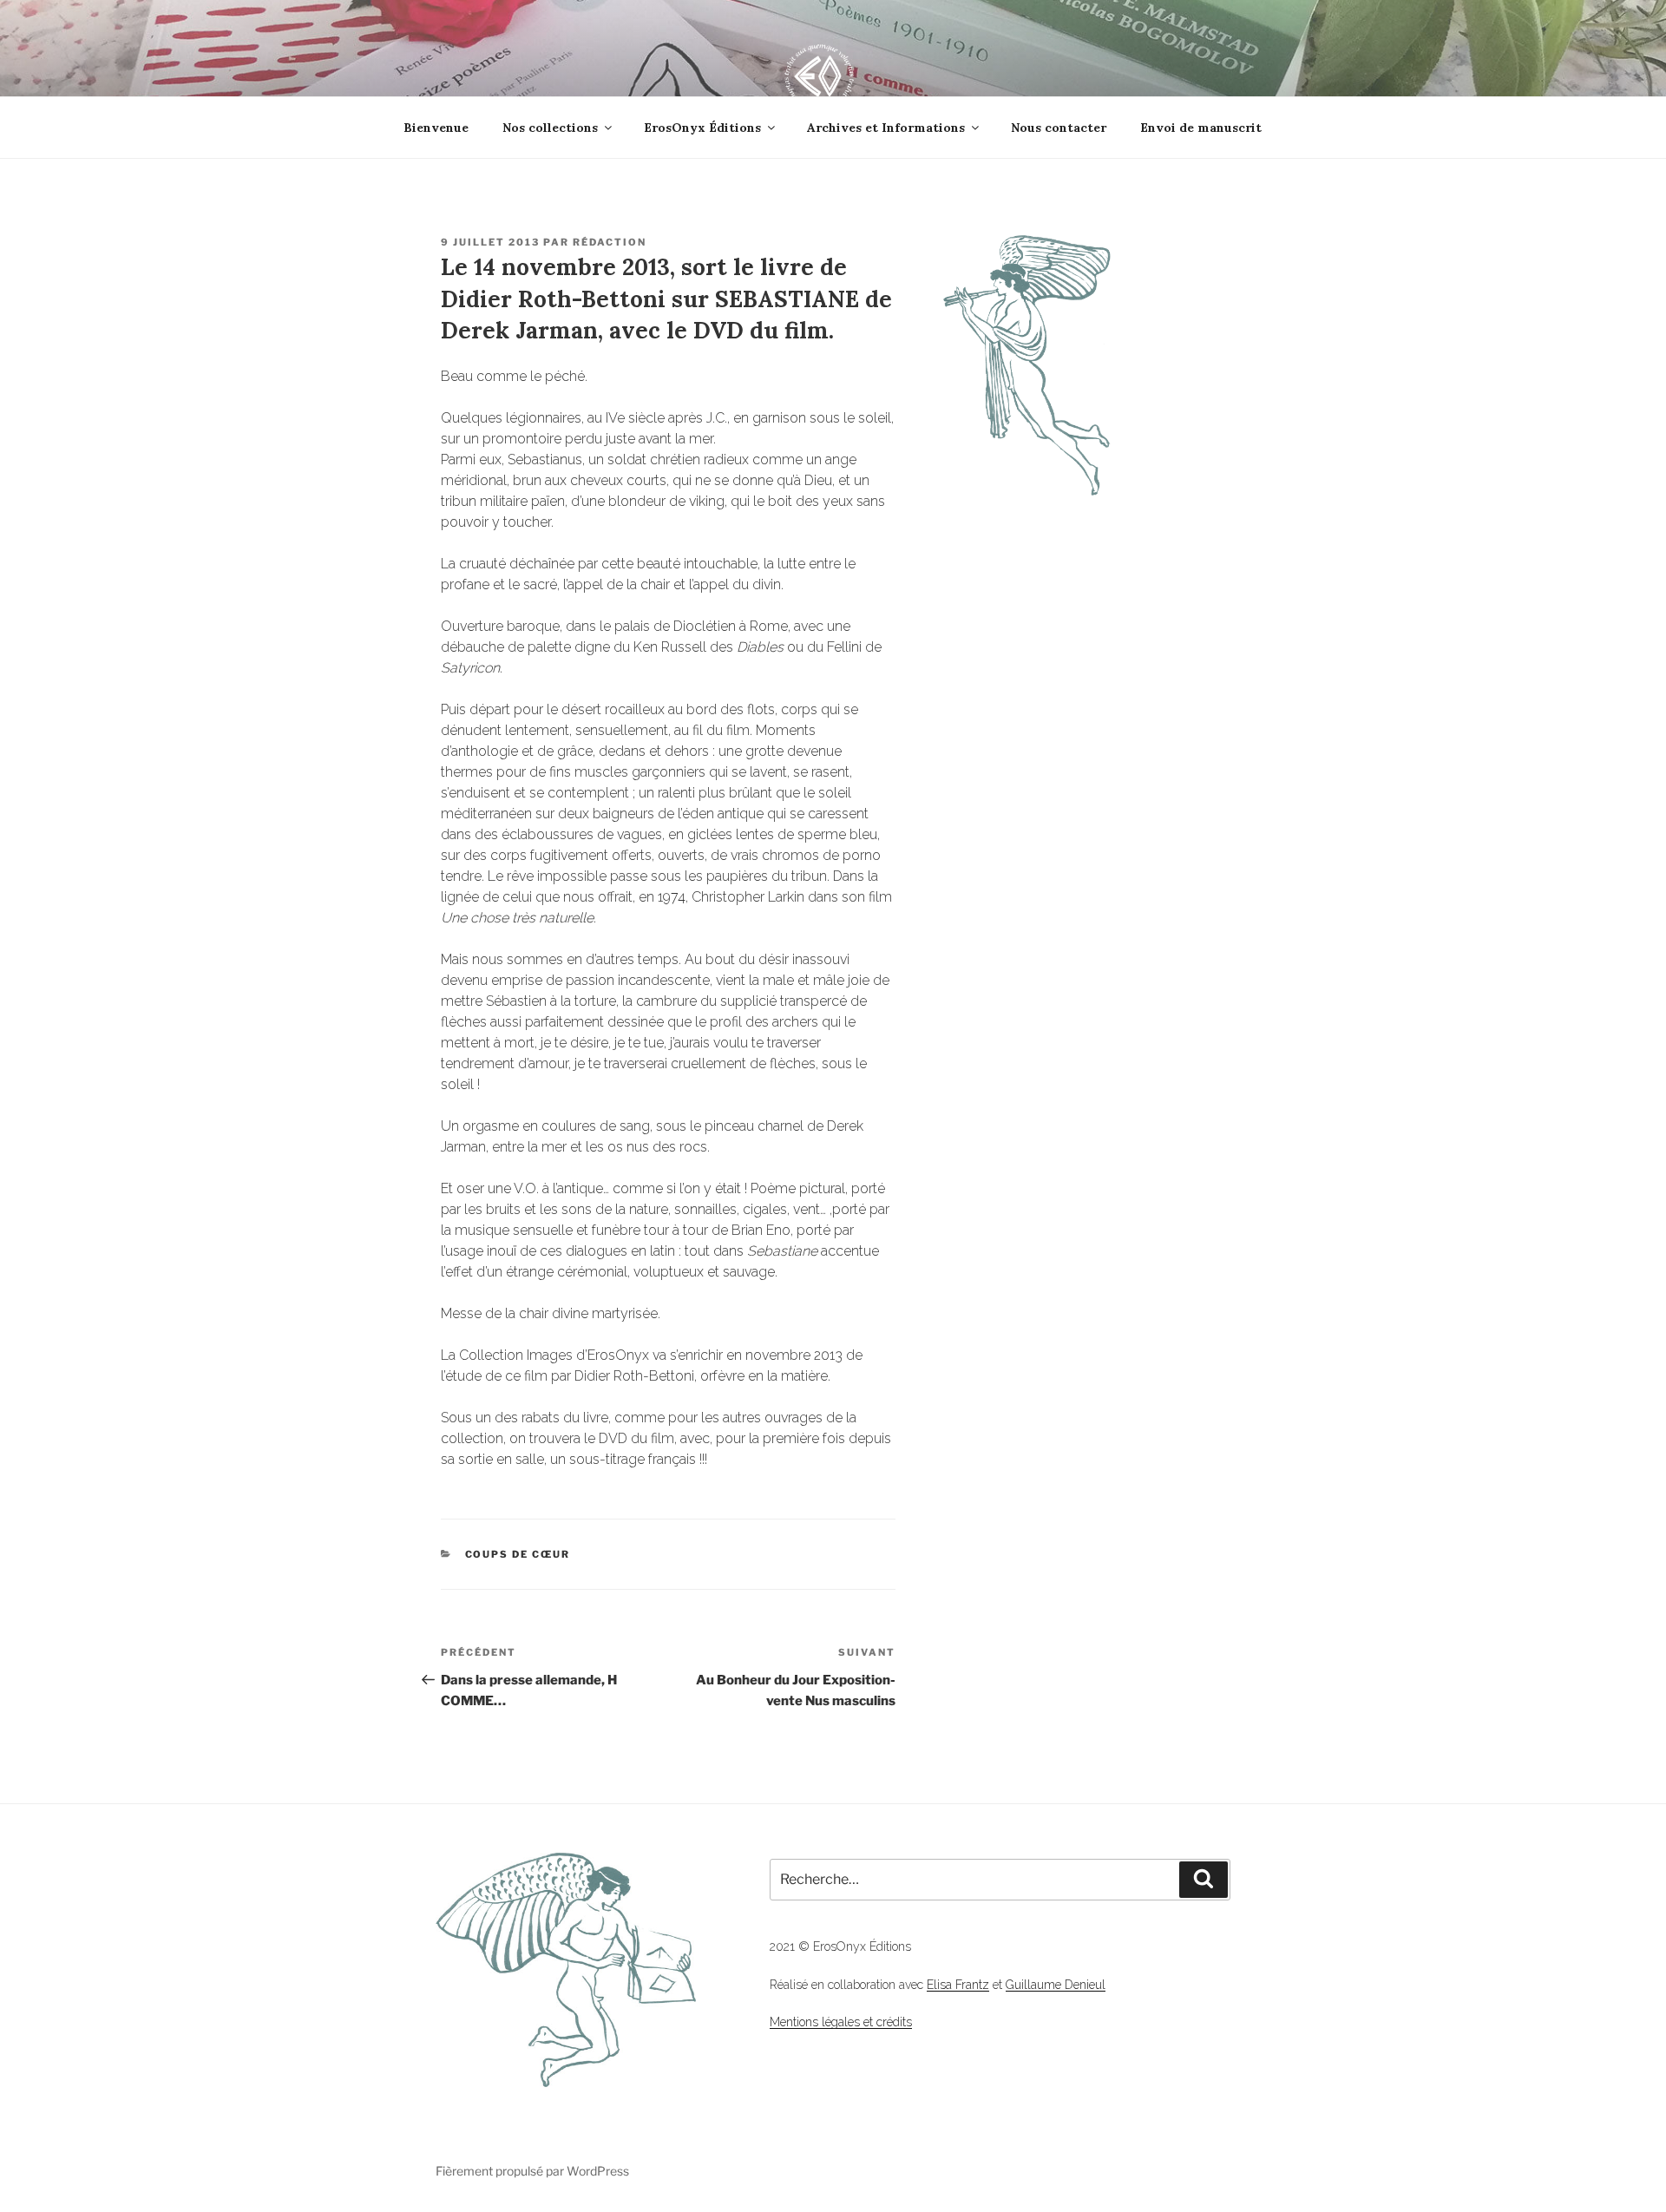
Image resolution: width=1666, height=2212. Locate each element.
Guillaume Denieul (1056, 1985)
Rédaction (610, 242)
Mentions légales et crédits (841, 2022)
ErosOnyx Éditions (702, 128)
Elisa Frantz (958, 1985)
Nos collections (550, 128)
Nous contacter (1059, 128)
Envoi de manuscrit (1201, 128)
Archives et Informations (886, 128)
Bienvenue (436, 128)
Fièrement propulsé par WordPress (532, 2171)
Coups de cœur (518, 1554)
